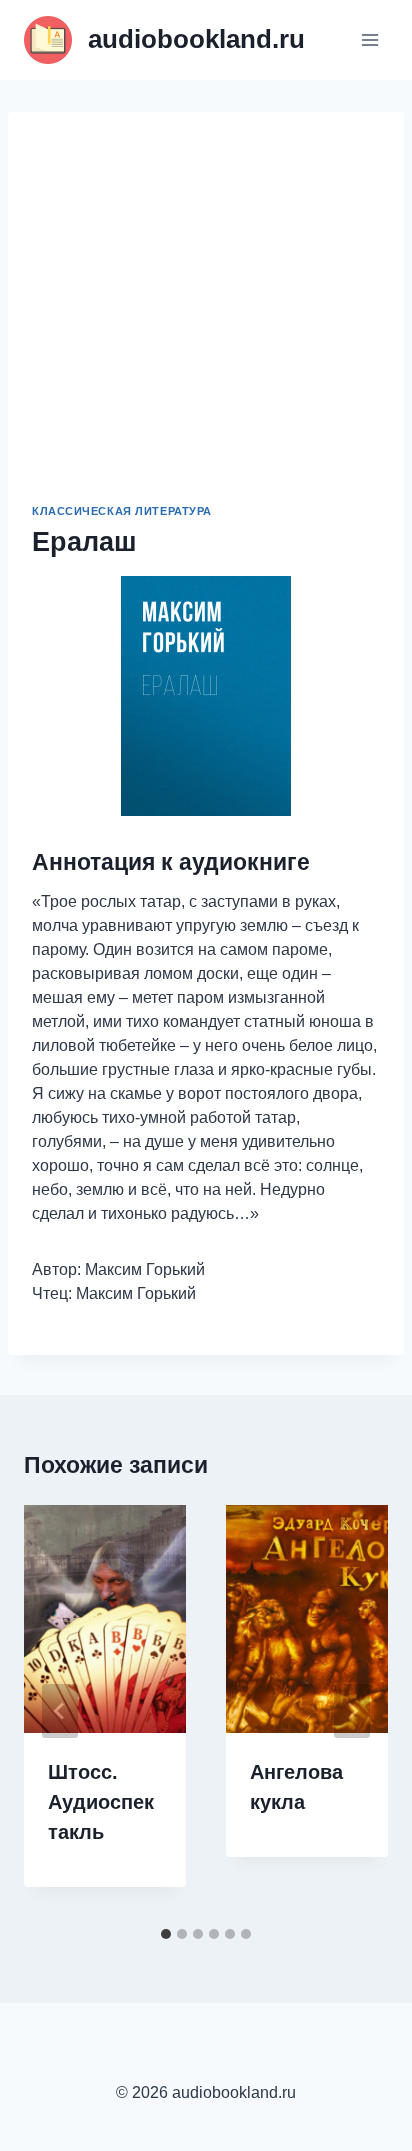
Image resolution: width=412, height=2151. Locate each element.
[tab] (166, 1934)
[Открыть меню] (369, 39)
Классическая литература (122, 511)
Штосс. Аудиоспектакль (101, 1802)
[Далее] (352, 1711)
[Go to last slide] (60, 1711)
